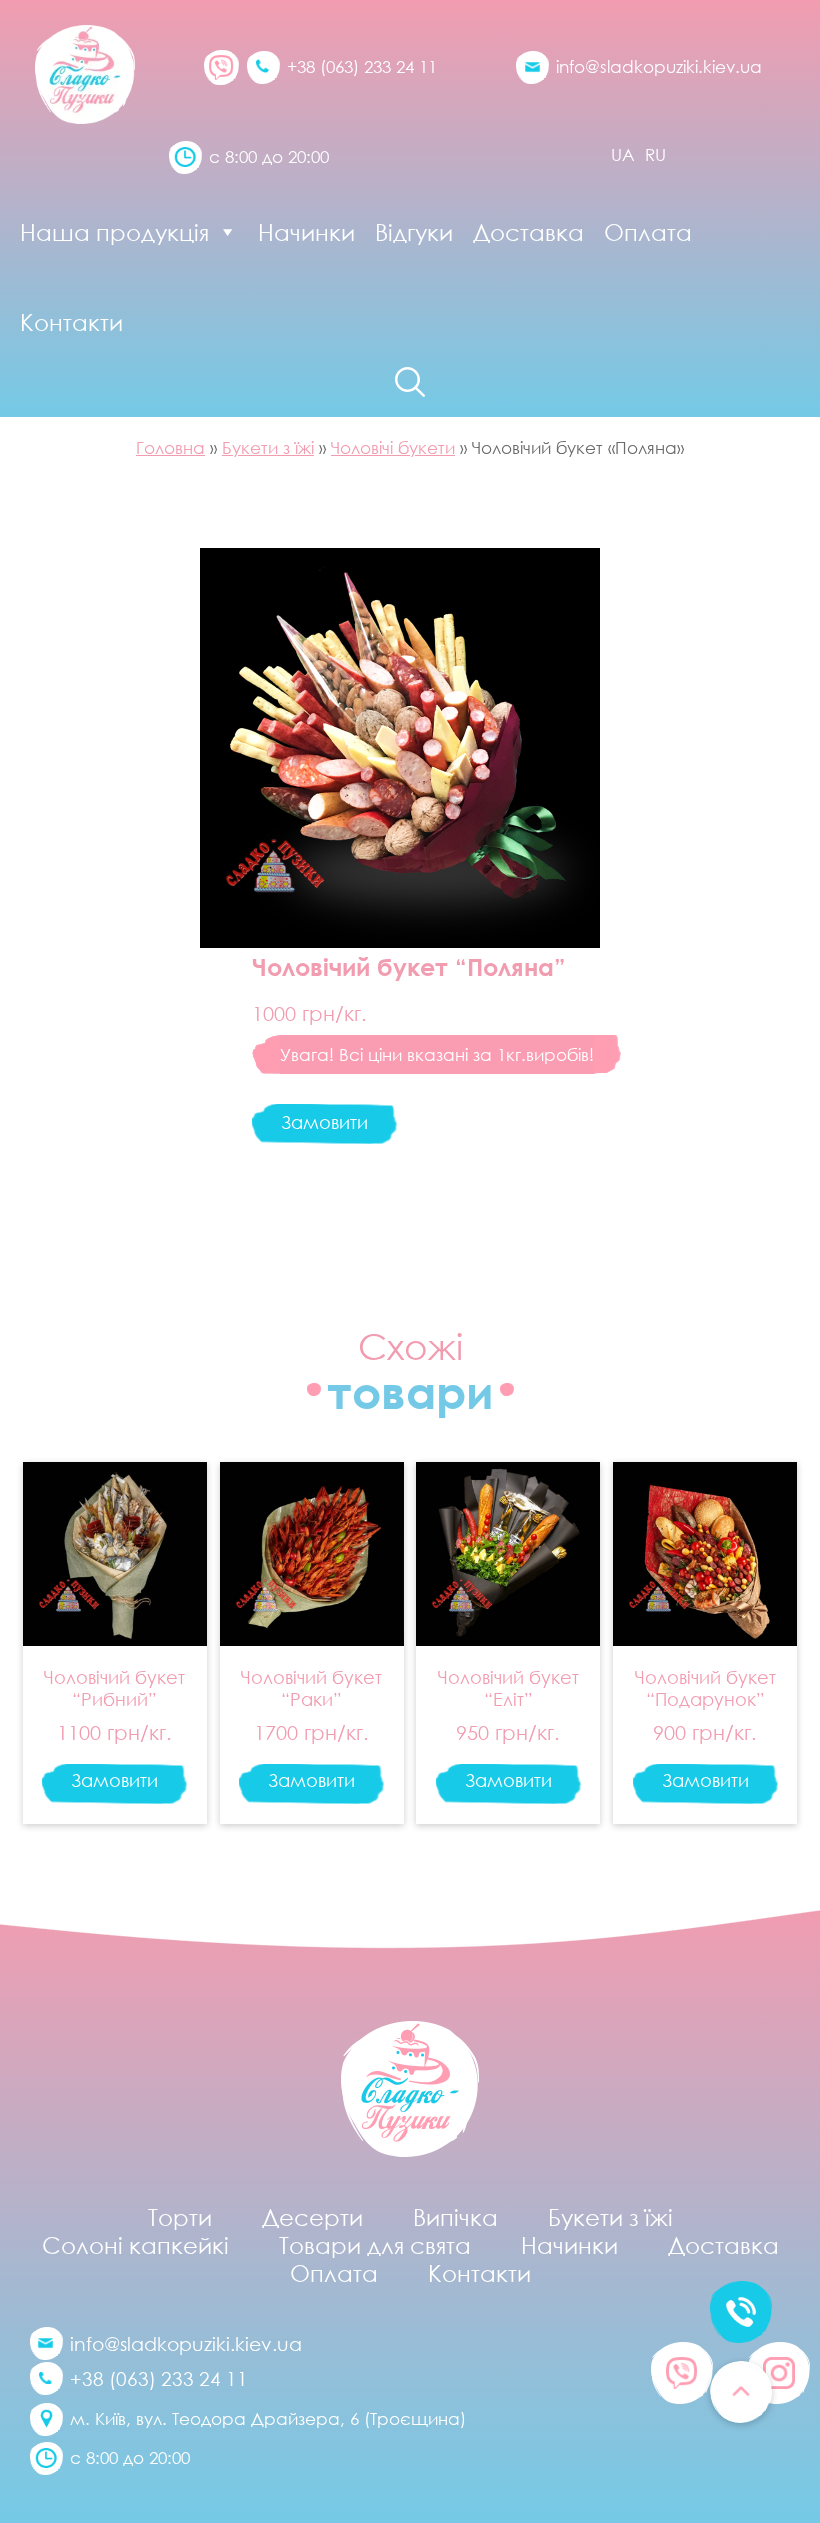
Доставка (528, 232)
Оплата (648, 232)
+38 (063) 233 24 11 (362, 66)
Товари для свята (375, 2245)
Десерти (312, 2217)
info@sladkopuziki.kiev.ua (659, 66)
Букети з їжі (268, 447)
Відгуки (414, 232)
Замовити (324, 1122)
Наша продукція (114, 232)
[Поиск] (410, 382)
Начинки (306, 232)
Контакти (71, 322)
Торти (180, 2217)
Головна (170, 447)
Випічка (455, 2217)
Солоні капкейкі (135, 2245)
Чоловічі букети (393, 447)
